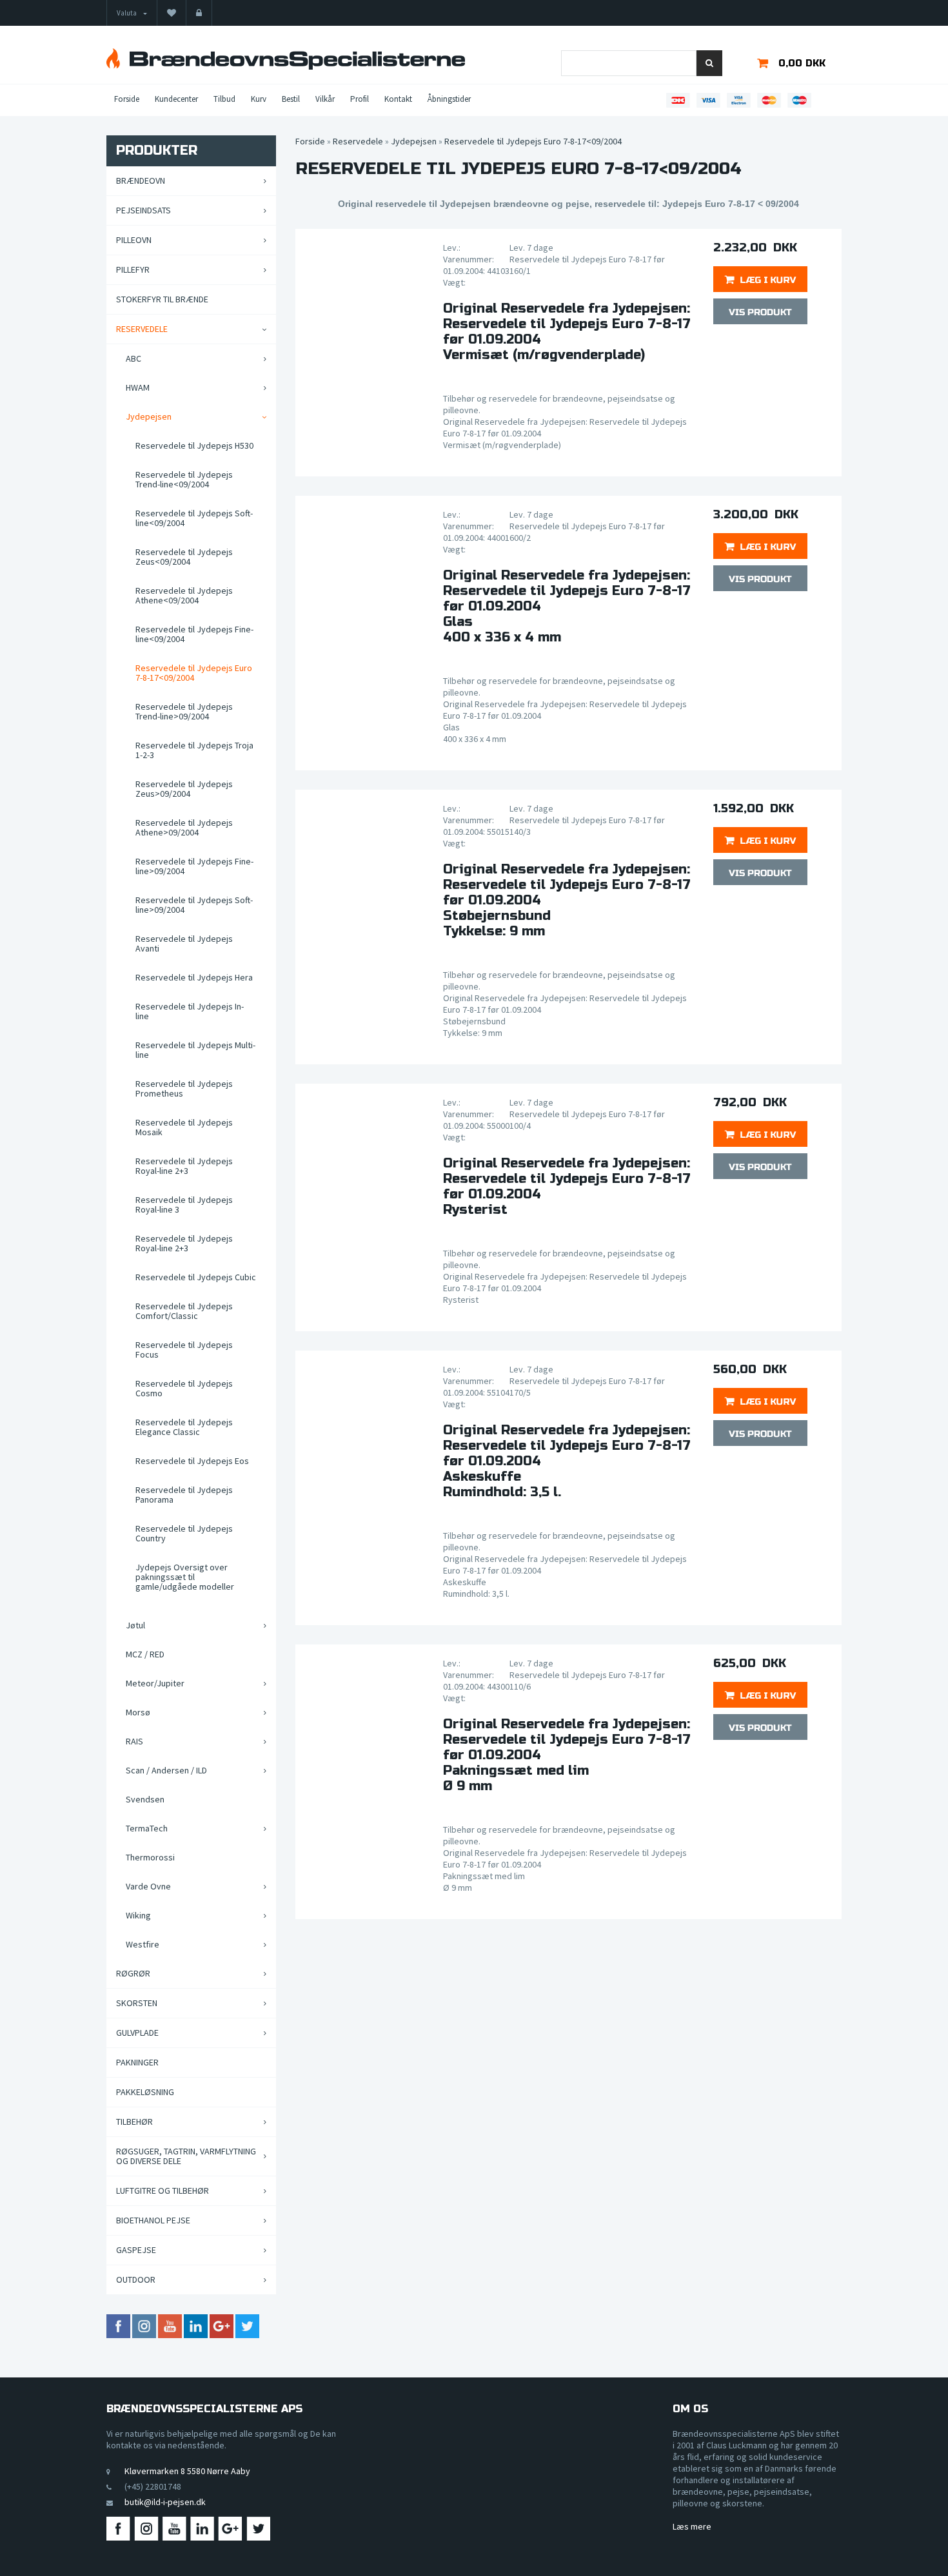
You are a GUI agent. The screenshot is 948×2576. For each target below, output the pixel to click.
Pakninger (137, 2062)
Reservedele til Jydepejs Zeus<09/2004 (184, 557)
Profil (360, 99)
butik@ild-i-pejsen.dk (165, 2502)
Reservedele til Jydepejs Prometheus (184, 1088)
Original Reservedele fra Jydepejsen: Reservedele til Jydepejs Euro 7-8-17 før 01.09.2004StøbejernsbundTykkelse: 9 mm (567, 901)
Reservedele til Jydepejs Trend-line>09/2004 (184, 711)
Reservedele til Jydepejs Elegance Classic (184, 1427)
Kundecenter (176, 99)
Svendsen (145, 1799)
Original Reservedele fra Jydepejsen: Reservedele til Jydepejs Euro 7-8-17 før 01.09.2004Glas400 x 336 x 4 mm (567, 607)
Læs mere (692, 2526)
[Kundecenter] (199, 13)
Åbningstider (449, 99)
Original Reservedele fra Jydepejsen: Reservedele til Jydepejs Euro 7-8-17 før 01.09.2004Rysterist (567, 1187)
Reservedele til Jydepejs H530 (194, 445)
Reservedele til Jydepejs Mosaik (184, 1127)
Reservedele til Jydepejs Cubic (196, 1277)
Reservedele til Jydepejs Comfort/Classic (184, 1311)
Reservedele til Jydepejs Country (184, 1533)
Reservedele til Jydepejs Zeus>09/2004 (184, 789)
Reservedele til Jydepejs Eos (192, 1461)
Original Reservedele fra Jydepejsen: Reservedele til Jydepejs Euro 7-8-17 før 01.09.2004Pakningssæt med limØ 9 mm (567, 1755)
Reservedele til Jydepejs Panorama (184, 1495)
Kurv (259, 99)
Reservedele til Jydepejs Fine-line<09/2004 (194, 634)
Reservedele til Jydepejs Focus (184, 1350)
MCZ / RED (145, 1654)
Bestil (291, 99)
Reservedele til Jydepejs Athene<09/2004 (184, 595)
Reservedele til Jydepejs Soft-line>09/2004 (194, 905)
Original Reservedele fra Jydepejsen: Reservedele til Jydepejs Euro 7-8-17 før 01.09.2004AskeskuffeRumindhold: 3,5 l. (567, 1461)
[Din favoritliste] (172, 13)
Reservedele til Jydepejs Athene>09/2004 (184, 827)
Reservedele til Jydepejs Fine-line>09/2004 (194, 866)
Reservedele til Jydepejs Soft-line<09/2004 (194, 518)
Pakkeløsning (145, 2092)
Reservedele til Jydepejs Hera (194, 977)
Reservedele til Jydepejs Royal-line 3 (184, 1205)
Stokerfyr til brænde (162, 299)
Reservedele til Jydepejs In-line (190, 1011)
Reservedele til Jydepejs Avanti (184, 943)
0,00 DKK (802, 63)
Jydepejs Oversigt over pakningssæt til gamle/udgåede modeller (185, 1577)
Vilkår (325, 99)
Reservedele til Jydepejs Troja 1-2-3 (194, 750)
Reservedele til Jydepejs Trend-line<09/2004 (184, 479)
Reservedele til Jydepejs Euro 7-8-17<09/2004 (194, 673)
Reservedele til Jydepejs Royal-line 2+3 (184, 1166)
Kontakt (398, 99)
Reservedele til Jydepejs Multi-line (195, 1050)
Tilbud (224, 99)
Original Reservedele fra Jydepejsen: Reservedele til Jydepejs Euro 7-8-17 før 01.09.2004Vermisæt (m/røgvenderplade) (567, 332)
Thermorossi (150, 1857)
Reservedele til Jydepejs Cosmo (184, 1388)
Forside (127, 99)
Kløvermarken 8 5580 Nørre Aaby (187, 2471)
